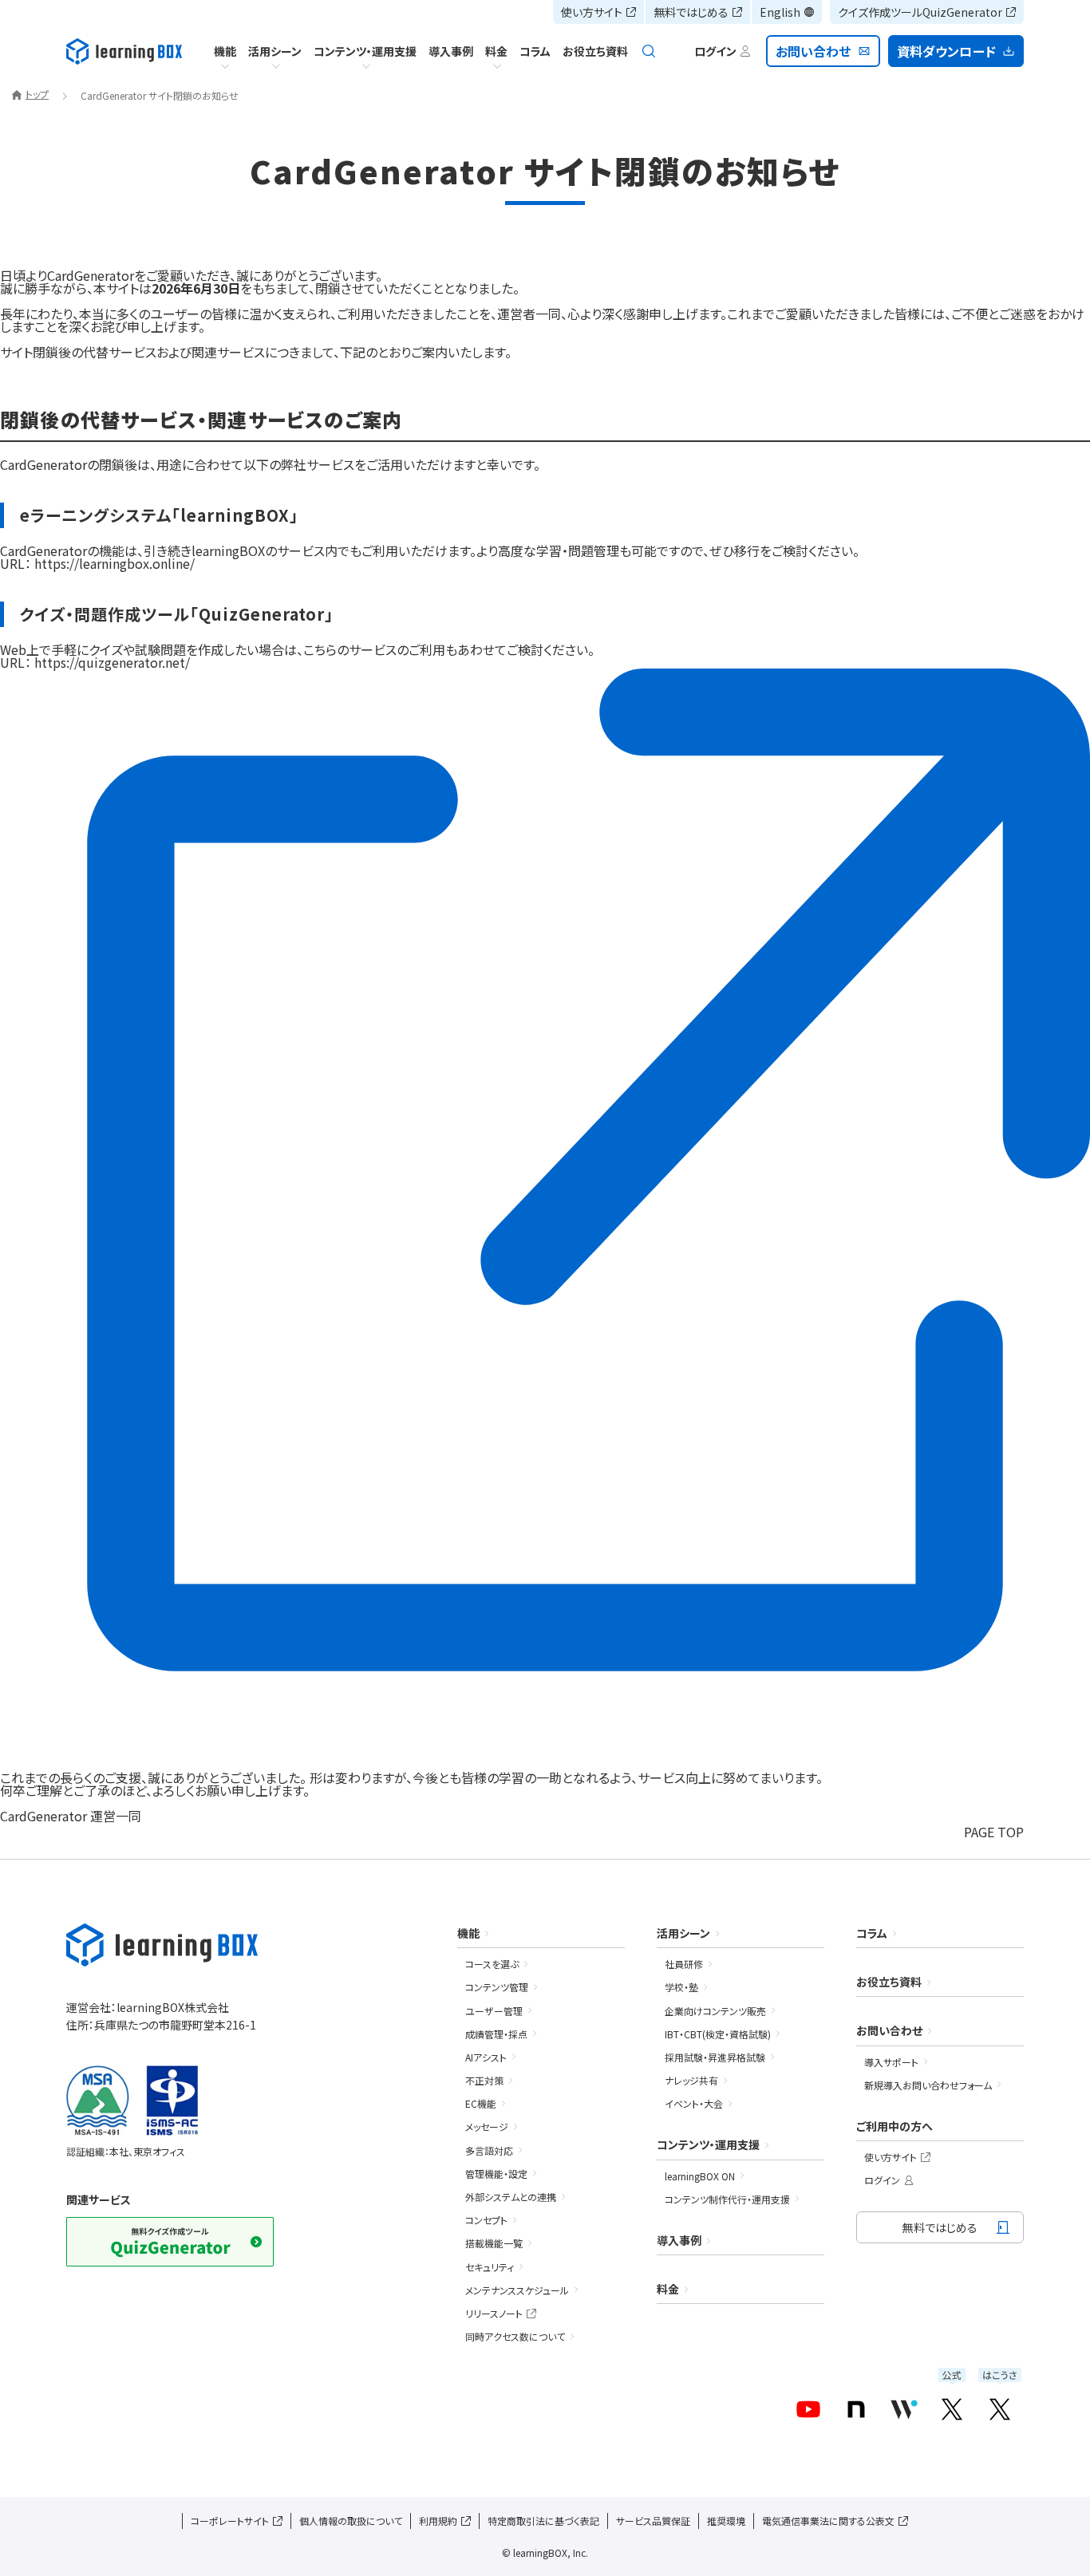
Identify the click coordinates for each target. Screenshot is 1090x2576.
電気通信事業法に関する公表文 (828, 2521)
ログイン (882, 2180)
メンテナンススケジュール (517, 2290)
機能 (225, 51)
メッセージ (487, 2126)
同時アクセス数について (515, 2336)
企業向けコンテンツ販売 (715, 2011)
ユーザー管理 (494, 2011)
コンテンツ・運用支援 (365, 51)
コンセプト (486, 2220)
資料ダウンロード (946, 51)
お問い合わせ (814, 51)
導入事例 (451, 51)
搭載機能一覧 (494, 2243)
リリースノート (494, 2313)
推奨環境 (726, 2521)
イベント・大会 (694, 2103)
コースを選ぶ (492, 1964)
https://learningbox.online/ (115, 563)
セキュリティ (490, 2267)
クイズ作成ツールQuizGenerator (920, 12)
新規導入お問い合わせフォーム (928, 2085)
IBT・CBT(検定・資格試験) (718, 2034)
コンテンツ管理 (497, 1987)
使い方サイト (592, 12)
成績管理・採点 (496, 2034)
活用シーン (275, 51)
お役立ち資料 (595, 51)
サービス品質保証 (653, 2521)
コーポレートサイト (230, 2521)
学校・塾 (681, 1987)
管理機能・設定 (496, 2174)
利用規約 (438, 2521)
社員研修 (684, 1964)
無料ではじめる (691, 12)
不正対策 (484, 2080)
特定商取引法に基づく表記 (543, 2521)
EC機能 (481, 2103)
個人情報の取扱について (351, 2521)
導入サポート (891, 2062)
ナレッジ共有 (691, 2080)
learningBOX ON (700, 2176)
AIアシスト (486, 2057)
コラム (535, 51)
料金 (496, 51)
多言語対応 (489, 2150)
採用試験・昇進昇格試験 (715, 2057)
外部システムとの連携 (511, 2197)
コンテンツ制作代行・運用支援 (727, 2199)
